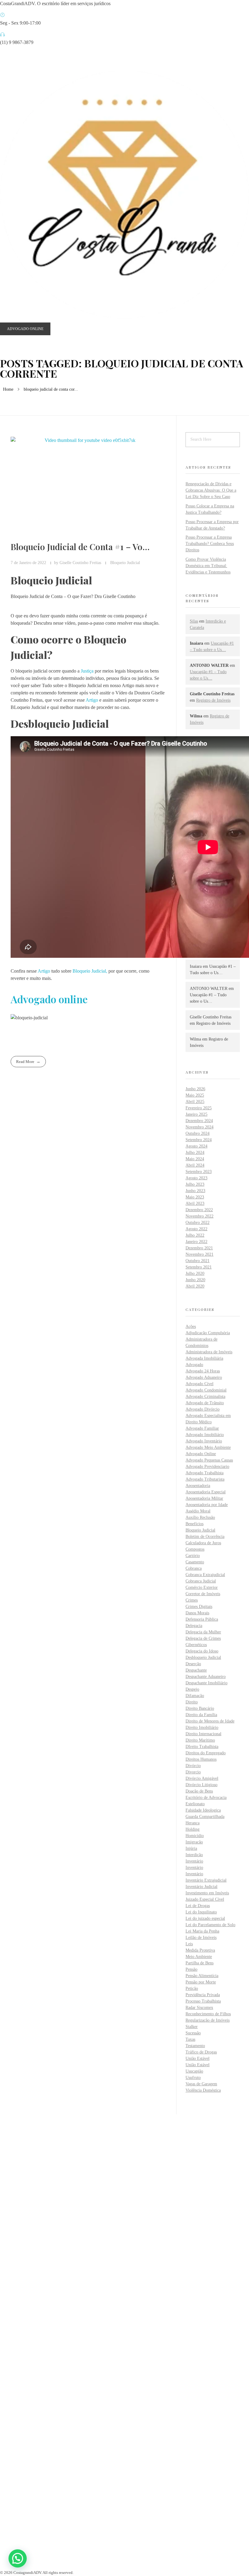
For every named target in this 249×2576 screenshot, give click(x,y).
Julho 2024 (195, 1153)
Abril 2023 (195, 1203)
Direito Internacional (203, 1734)
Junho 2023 (195, 1191)
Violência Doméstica (203, 2090)
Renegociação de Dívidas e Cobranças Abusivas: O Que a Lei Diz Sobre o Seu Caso (211, 490)
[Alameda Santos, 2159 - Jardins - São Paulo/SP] (2, 2366)
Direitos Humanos (201, 1759)
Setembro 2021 (199, 1267)
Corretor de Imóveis (203, 1594)
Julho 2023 (195, 1184)
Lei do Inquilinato (201, 1912)
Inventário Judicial (201, 1887)
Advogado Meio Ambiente (208, 1447)
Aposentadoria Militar (204, 1498)
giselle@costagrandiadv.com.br (30, 2412)
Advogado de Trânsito (205, 1403)
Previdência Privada (203, 1995)
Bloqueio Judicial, (90, 971)
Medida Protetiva (200, 1950)
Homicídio (195, 1836)
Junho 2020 (195, 1280)
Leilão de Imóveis (201, 1938)
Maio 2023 (195, 1197)
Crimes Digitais (199, 1607)
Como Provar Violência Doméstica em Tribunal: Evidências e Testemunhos (208, 566)
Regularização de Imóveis (208, 2020)
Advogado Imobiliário (205, 1435)
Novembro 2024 (200, 1127)
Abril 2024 (195, 1165)
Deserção (193, 1664)
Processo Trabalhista (203, 2001)
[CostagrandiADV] (124, 195)
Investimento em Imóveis (207, 1893)
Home (8, 389)
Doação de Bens (199, 1791)
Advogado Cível (200, 1384)
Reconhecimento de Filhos (208, 2014)
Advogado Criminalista (205, 1397)
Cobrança (194, 1568)
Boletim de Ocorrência (205, 1537)
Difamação (195, 1696)
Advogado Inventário (204, 1441)
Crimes (192, 1600)
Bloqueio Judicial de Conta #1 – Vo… (80, 547)
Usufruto (193, 2078)
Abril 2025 (195, 1102)
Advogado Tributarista (205, 1479)
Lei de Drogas (198, 1906)
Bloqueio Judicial (125, 563)
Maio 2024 (195, 1159)
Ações (191, 1326)
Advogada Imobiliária (204, 1358)
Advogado (194, 1365)
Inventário (194, 1861)
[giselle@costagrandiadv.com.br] (2, 2405)
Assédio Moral (198, 1511)
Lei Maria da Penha (202, 1931)
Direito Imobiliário (202, 1727)
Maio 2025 (195, 1095)
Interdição (194, 1855)
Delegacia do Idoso (202, 1651)
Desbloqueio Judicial (203, 1657)
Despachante (196, 1670)
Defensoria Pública (202, 1619)
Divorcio (193, 1772)
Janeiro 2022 (196, 1242)
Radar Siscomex (199, 2008)
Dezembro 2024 (199, 1121)
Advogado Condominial (206, 1390)
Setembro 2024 (199, 1140)
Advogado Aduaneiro (204, 1377)
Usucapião (194, 2071)
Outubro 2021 (198, 1261)
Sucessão (193, 2033)
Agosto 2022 (196, 1229)
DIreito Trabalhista (202, 1747)
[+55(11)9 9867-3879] (2, 2386)
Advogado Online (201, 1454)
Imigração (194, 1842)
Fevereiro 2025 (199, 1108)
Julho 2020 (195, 1273)
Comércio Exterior (202, 1587)
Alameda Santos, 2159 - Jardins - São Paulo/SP (45, 2374)
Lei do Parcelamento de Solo (210, 1925)
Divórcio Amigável (202, 1778)
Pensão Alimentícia (202, 1976)
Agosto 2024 (196, 1146)
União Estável (198, 2058)
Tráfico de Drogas (201, 2052)
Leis (189, 1944)
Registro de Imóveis (213, 700)
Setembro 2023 (199, 1172)
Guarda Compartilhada (205, 1817)
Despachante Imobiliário (206, 1683)
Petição (192, 1988)
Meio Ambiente (199, 1957)
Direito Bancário (200, 1708)
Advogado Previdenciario (207, 1467)
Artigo (92, 700)
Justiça (88, 671)
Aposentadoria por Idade (207, 1505)
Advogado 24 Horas (203, 1371)
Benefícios (194, 1524)
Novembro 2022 (200, 1216)
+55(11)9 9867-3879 (20, 2393)
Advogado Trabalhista (205, 1473)
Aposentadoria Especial (206, 1492)
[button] (18, 2558)
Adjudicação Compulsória (208, 1333)
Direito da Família (201, 1715)
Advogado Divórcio (203, 1409)
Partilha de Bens (200, 1963)
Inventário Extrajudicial (206, 1880)
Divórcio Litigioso (201, 1785)
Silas (194, 621)
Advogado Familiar (202, 1428)
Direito (192, 1702)
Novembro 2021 (200, 1254)
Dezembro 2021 (199, 1248)
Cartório (193, 1556)
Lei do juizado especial (205, 1918)
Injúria (191, 1848)
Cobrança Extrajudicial (205, 1575)
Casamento (195, 1562)
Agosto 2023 (196, 1178)
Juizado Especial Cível (205, 1899)
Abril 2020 (195, 1286)
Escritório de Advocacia (206, 1798)
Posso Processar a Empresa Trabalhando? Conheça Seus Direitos (210, 544)
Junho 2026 (195, 1089)
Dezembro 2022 (199, 1210)
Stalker (192, 2027)
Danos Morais (197, 1613)
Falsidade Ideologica (203, 1810)
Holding (193, 1829)
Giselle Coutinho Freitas (81, 563)
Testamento (195, 2046)
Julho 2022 (195, 1235)
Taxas (190, 2039)
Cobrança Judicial (201, 1581)
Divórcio (193, 1766)
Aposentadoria (198, 1486)
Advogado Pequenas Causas (209, 1460)
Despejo (192, 1689)
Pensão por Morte (201, 1982)
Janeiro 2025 (196, 1114)
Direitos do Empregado (206, 1753)
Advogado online (49, 999)
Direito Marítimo (200, 1740)
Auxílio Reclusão (200, 1517)
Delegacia (194, 1626)
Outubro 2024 (198, 1133)
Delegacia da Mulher (203, 1632)
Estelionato (195, 1804)
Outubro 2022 (198, 1223)
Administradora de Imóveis (209, 1352)
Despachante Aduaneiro (206, 1677)
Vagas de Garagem (201, 2084)
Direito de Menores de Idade (210, 1721)
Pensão (191, 1969)
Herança (193, 1823)
